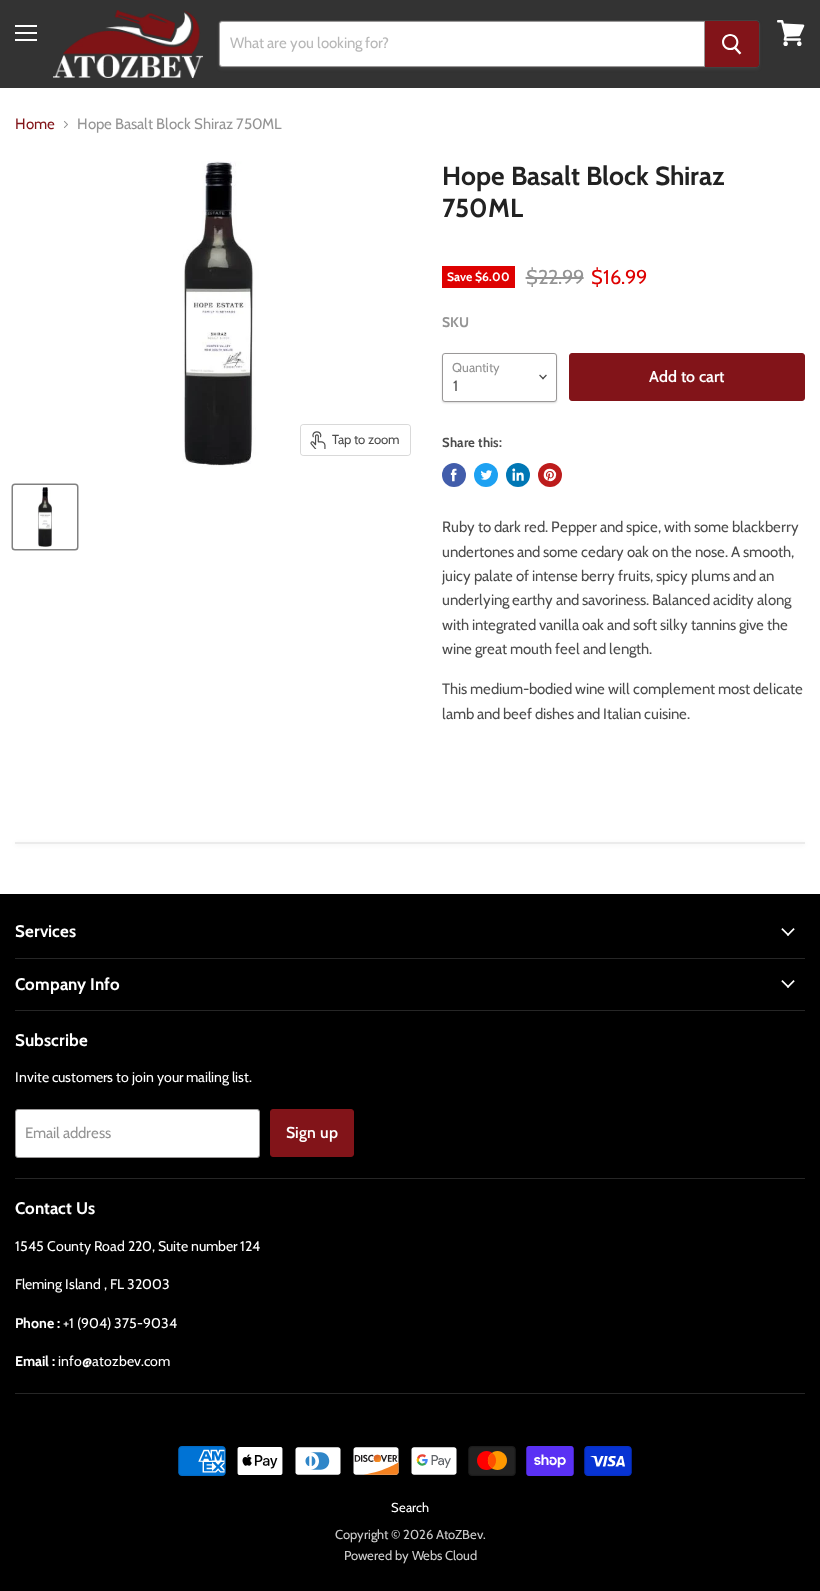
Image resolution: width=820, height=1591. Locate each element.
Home (35, 124)
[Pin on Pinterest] (550, 475)
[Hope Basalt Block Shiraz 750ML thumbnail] (45, 517)
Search (410, 1507)
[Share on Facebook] (454, 475)
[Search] (732, 44)
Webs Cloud (444, 1555)
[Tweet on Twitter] (486, 475)
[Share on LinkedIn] (518, 475)
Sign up (312, 1132)
